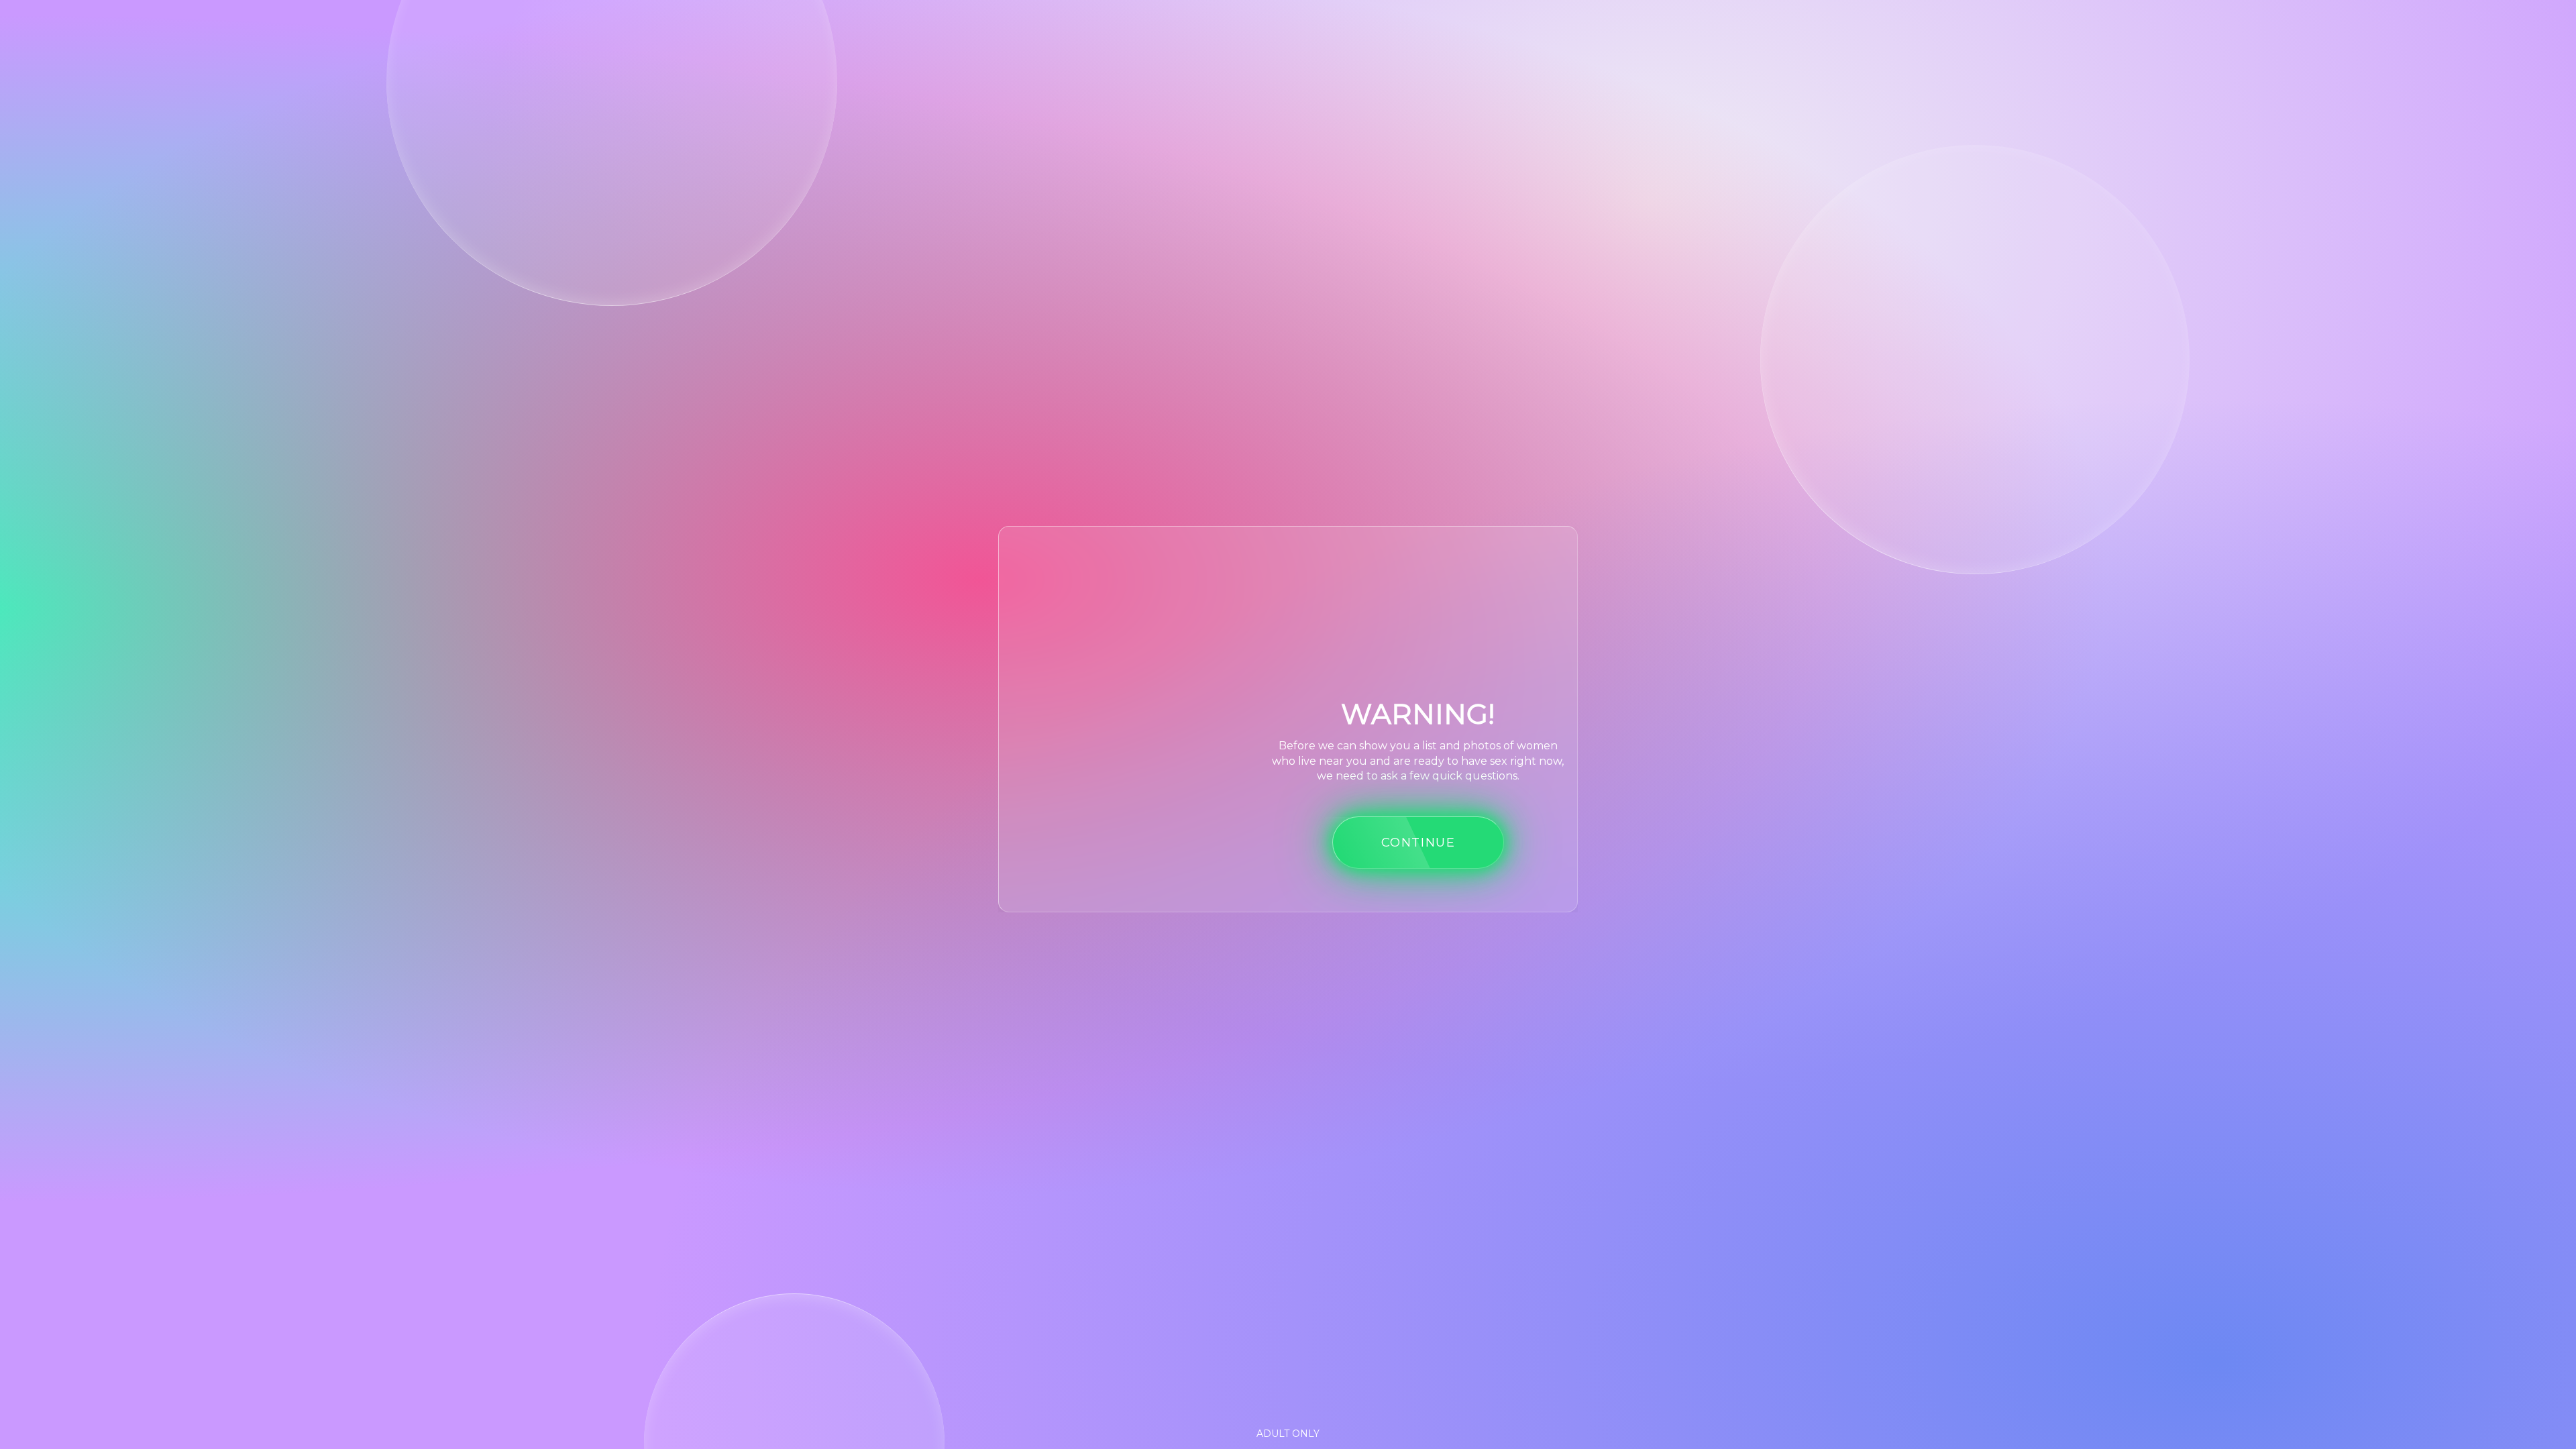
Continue (1418, 842)
